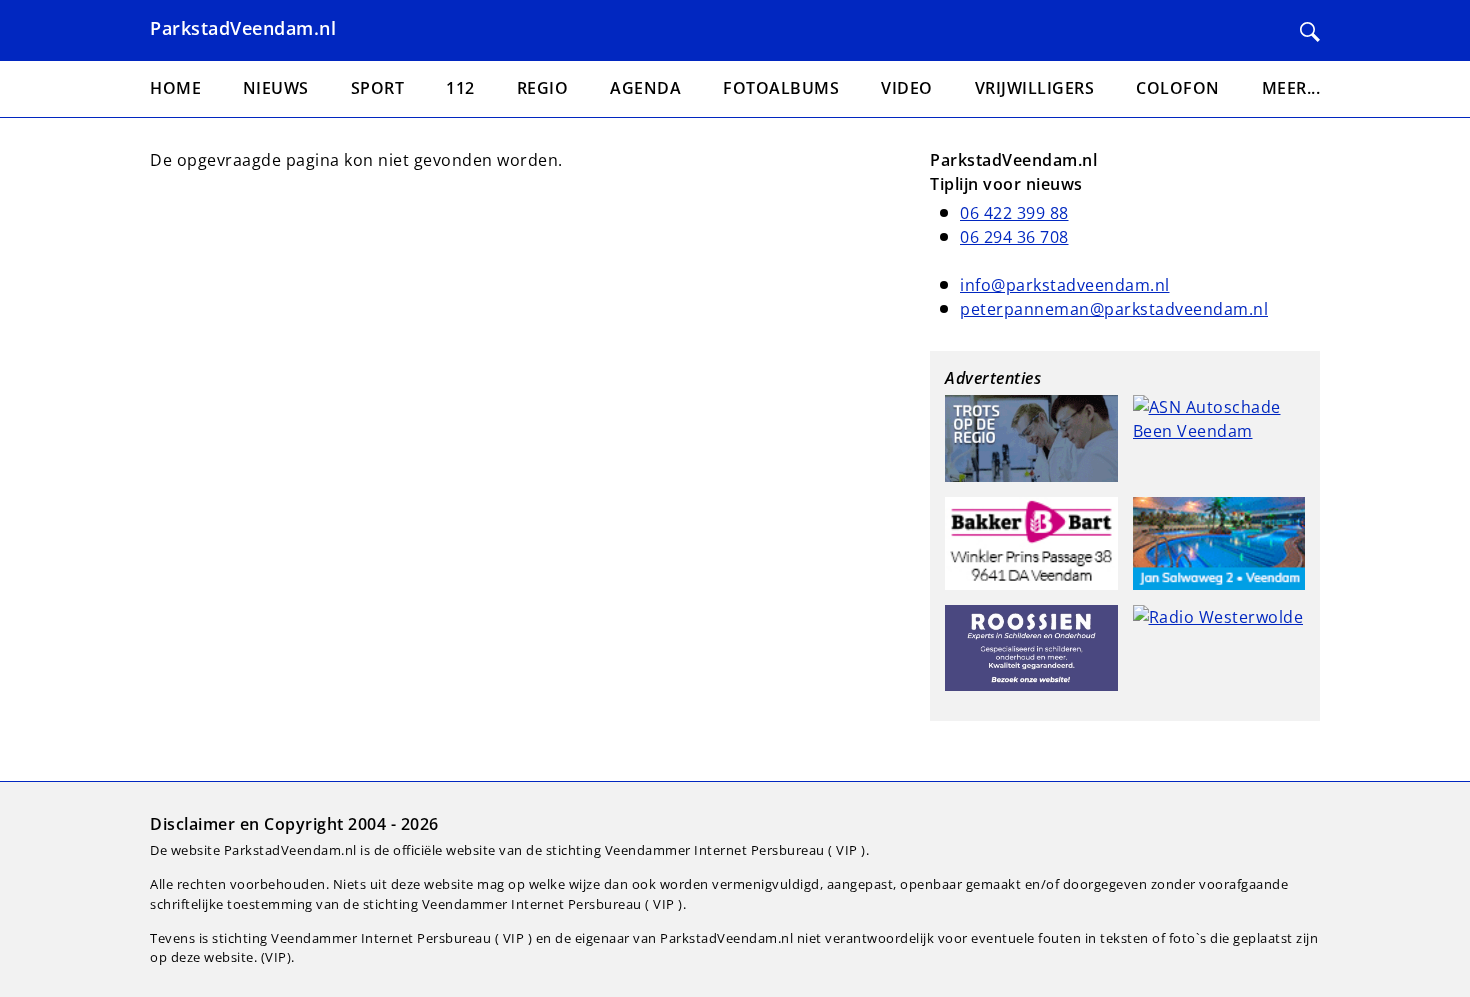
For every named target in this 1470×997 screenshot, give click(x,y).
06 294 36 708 (1014, 237)
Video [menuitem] (907, 88)
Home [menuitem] (175, 88)
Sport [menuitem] (378, 88)
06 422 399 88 (1014, 213)
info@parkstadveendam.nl (1065, 285)
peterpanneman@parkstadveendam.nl (1114, 309)
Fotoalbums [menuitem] (781, 88)
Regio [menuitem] (543, 88)
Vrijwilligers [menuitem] (1035, 88)
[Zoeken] (1310, 32)
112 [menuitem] (460, 88)
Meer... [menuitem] (1291, 88)
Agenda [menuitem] (645, 88)
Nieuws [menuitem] (276, 88)
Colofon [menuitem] (1178, 88)
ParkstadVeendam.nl (243, 28)
